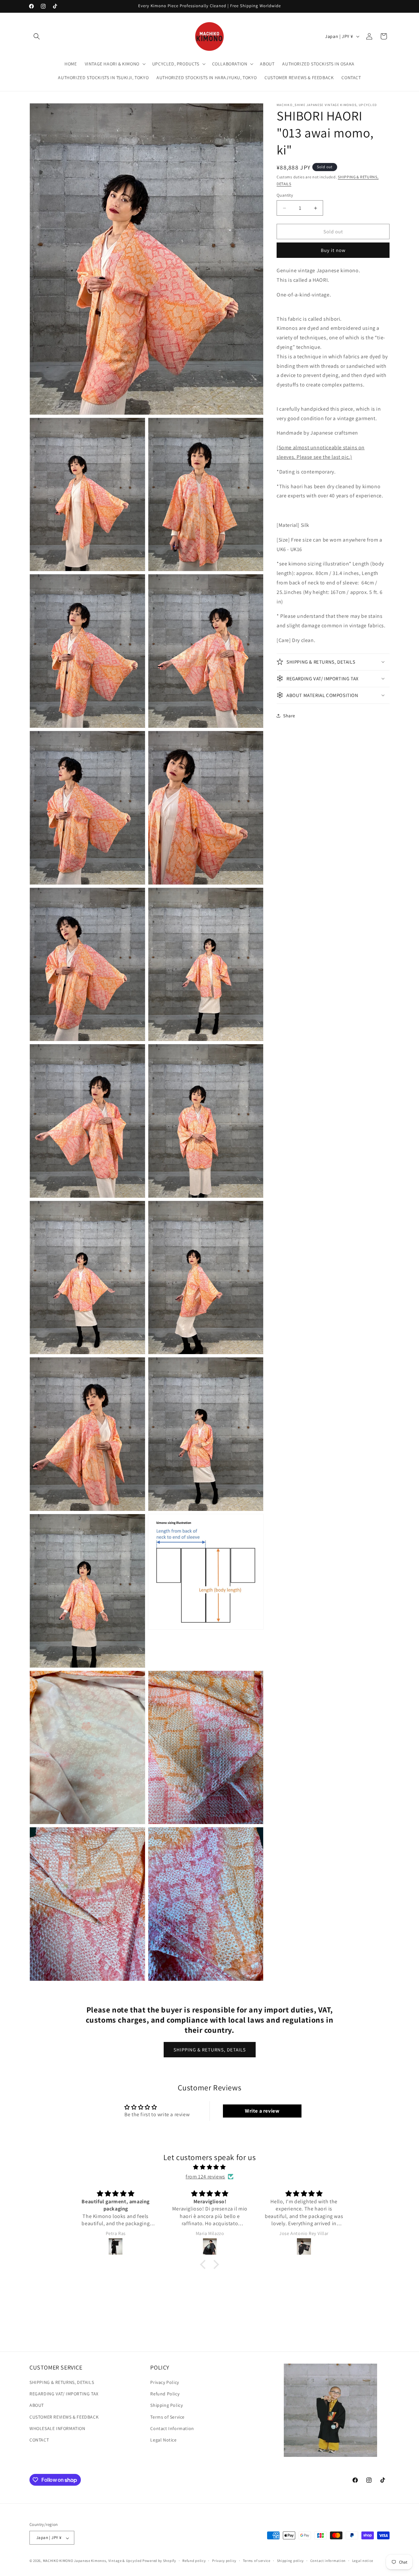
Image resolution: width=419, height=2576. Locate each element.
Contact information (328, 2561)
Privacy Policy (164, 2383)
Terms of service (257, 2561)
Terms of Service (167, 2417)
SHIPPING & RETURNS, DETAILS (210, 2049)
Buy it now (333, 250)
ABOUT (37, 2406)
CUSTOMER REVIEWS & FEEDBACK (64, 2417)
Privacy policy (224, 2561)
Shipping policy (291, 2561)
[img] (209, 2167)
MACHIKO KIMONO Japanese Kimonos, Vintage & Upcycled (92, 2561)
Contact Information (172, 2428)
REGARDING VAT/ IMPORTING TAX (64, 2394)
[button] (37, 36)
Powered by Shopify (159, 2561)
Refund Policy (165, 2394)
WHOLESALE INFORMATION (57, 2428)
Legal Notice (163, 2440)
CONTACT (39, 2440)
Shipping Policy (166, 2406)
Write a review (262, 2111)
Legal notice (363, 2561)
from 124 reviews (205, 2176)
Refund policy (194, 2561)
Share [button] (289, 716)
